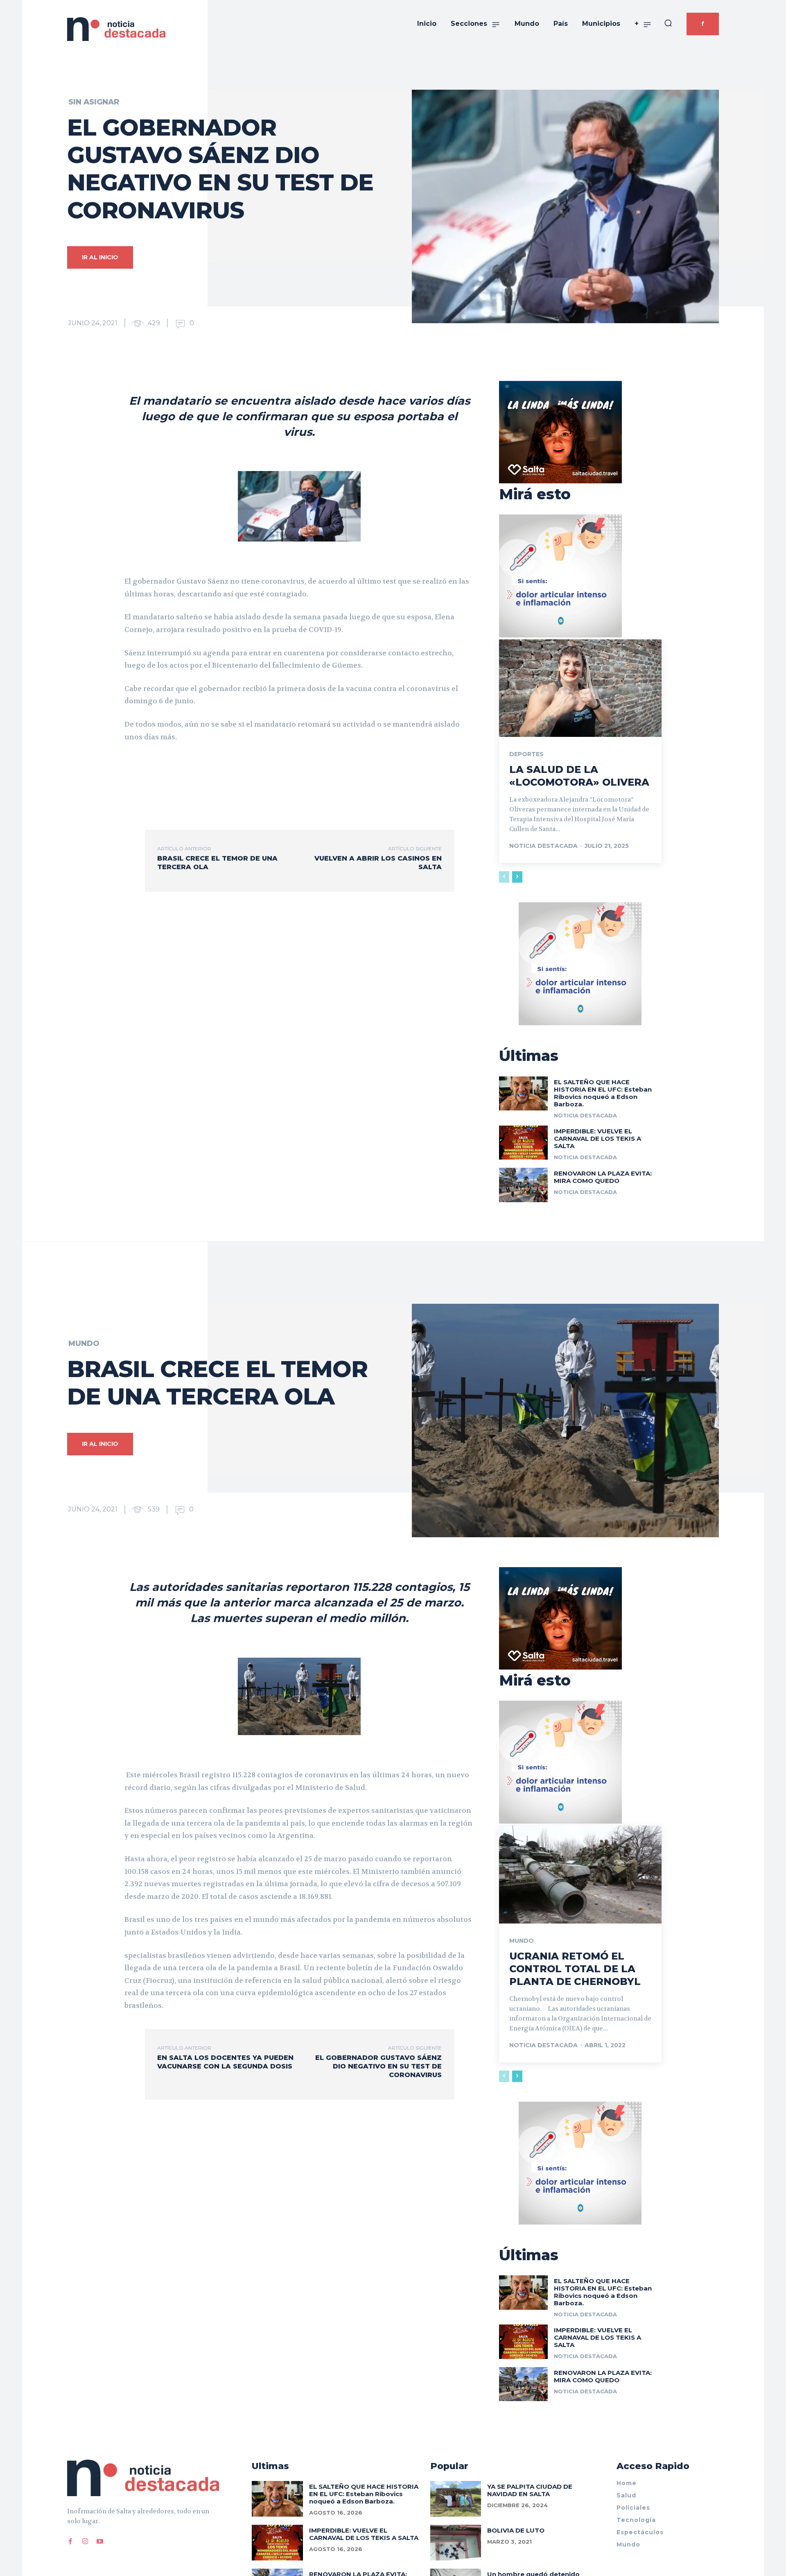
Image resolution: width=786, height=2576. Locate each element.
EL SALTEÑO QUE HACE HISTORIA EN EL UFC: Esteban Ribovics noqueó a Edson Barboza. (603, 1093)
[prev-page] (504, 877)
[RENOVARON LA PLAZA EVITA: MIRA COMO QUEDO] (523, 1185)
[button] (668, 23)
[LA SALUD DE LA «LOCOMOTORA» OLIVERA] (580, 688)
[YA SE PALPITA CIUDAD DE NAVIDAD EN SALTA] (456, 2499)
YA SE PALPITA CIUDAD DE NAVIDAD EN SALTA (530, 2490)
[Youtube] (100, 2542)
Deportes (526, 754)
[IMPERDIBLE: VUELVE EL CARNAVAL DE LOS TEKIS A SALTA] (523, 1143)
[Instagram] (85, 2542)
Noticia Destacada (543, 846)
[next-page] (517, 877)
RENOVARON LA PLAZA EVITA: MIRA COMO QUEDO (603, 1177)
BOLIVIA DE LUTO (516, 2530)
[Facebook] (70, 2542)
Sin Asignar (94, 102)
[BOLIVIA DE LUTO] (456, 2543)
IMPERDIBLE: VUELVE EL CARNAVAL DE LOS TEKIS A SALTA (597, 1138)
